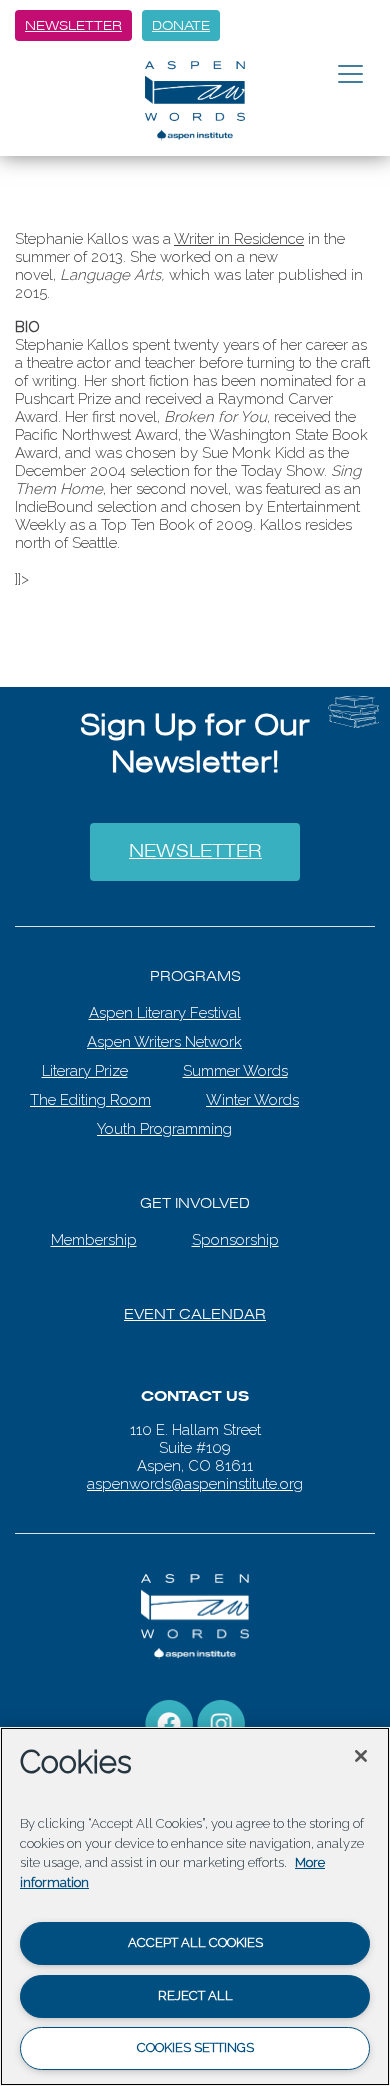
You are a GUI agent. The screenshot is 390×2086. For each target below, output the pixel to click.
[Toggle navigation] (350, 75)
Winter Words (252, 1085)
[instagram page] (221, 1708)
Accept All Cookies (195, 1942)
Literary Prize (85, 1056)
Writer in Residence (239, 239)
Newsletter (73, 25)
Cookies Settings (195, 2047)
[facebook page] (169, 1708)
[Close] (361, 1756)
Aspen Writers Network (164, 1027)
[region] (195, 1906)
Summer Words (235, 1056)
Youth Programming (164, 1114)
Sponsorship (235, 1225)
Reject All (195, 1995)
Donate (181, 25)
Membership (94, 1225)
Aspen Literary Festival (165, 998)
